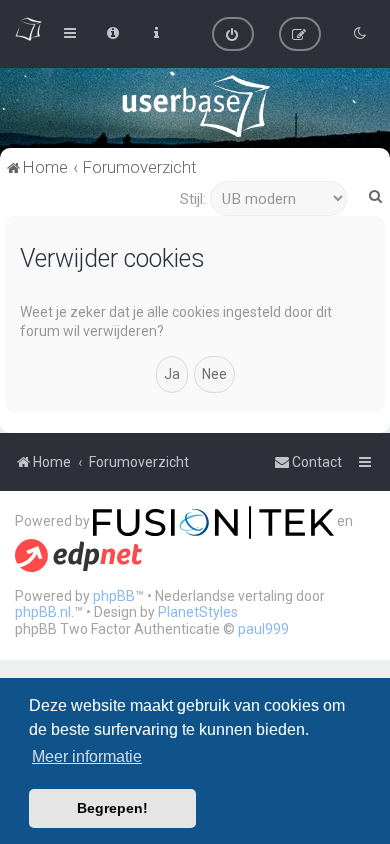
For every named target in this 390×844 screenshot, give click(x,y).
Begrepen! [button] (112, 808)
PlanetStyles (198, 612)
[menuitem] (233, 34)
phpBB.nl (43, 612)
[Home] (195, 106)
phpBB (114, 596)
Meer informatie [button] (87, 756)
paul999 (263, 629)
